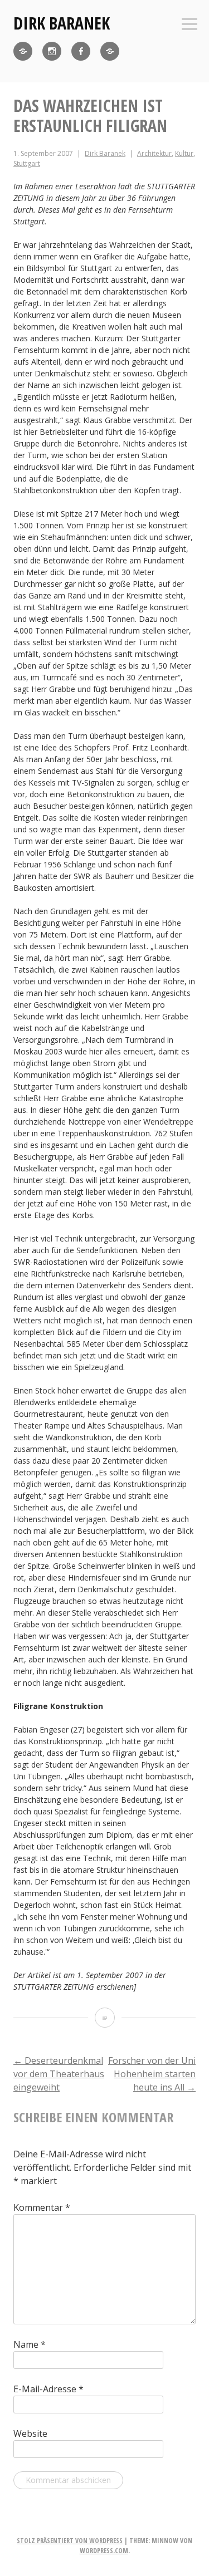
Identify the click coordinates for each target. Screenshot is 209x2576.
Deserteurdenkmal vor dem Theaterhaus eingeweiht (59, 2074)
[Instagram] (52, 51)
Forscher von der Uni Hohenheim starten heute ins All (152, 2074)
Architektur (154, 153)
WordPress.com (104, 2551)
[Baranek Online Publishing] (110, 51)
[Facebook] (81, 51)
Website (30, 2433)
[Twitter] (23, 51)
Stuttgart (27, 163)
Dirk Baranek (62, 23)
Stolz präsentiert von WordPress (70, 2541)
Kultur (184, 153)
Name (30, 2344)
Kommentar (42, 2207)
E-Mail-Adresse (48, 2389)
